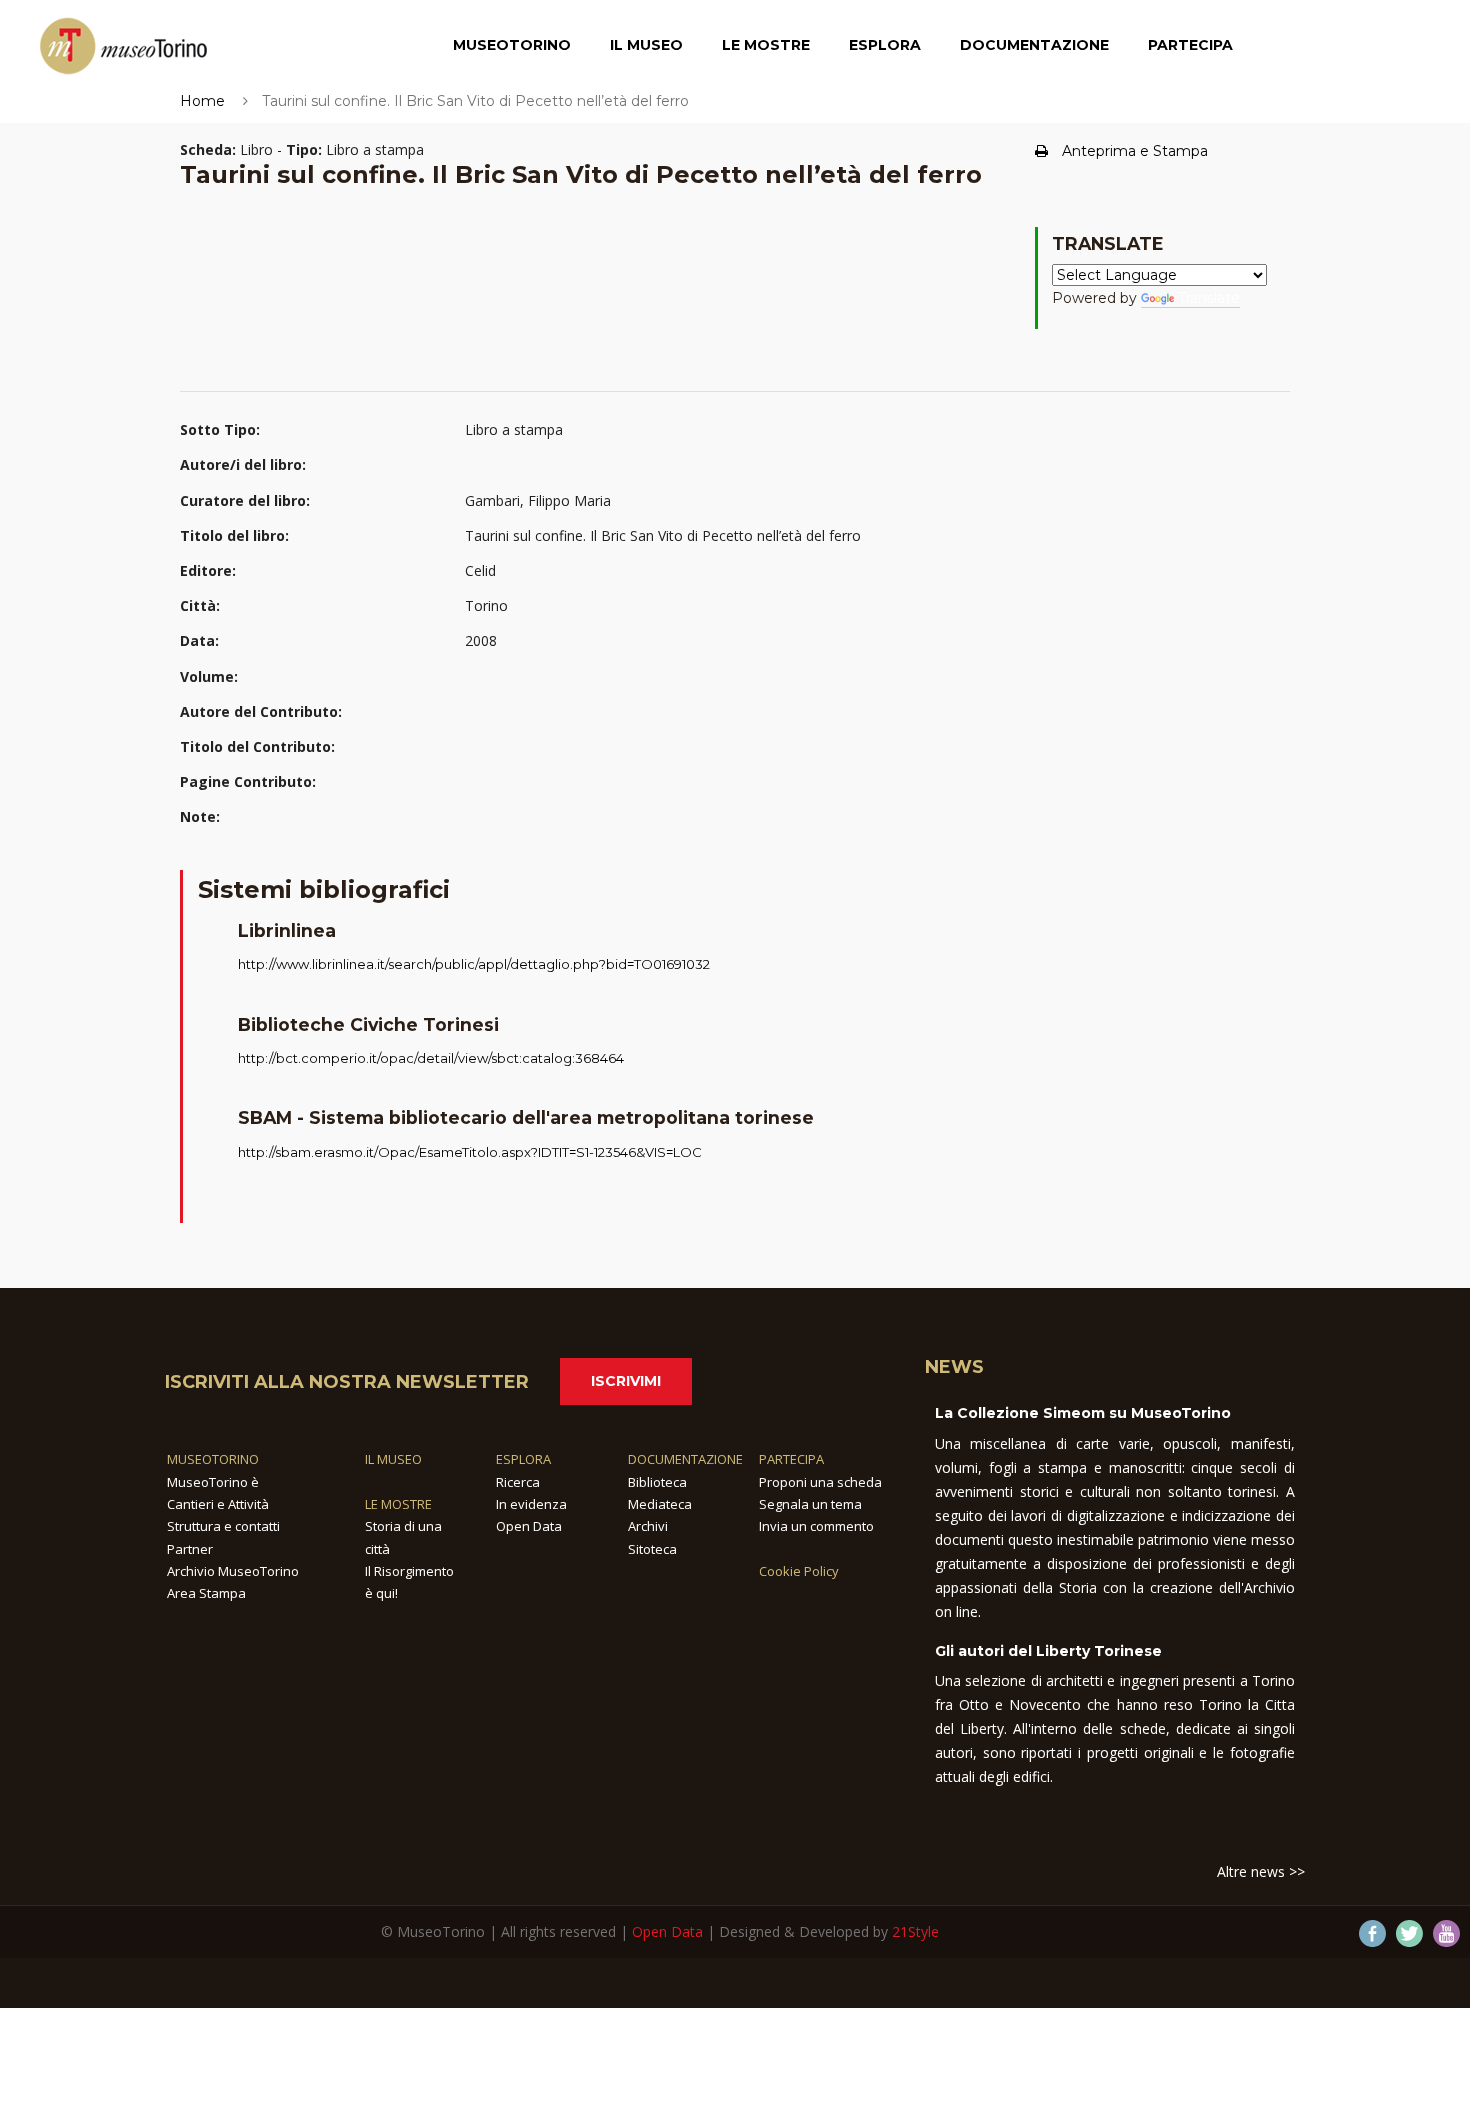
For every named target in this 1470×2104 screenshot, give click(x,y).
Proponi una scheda (820, 1482)
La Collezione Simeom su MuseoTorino (1083, 1413)
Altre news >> (1261, 1871)
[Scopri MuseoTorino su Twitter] (1409, 1933)
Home (202, 101)
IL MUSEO (393, 1459)
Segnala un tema (810, 1504)
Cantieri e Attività (218, 1504)
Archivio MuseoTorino (233, 1571)
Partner (190, 1549)
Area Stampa (206, 1593)
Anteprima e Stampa (1135, 151)
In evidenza (531, 1504)
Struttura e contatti (223, 1526)
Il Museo (646, 45)
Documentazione (1034, 45)
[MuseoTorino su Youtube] (1446, 1933)
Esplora (885, 45)
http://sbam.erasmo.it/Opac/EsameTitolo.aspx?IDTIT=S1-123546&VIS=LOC (470, 1152)
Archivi (648, 1526)
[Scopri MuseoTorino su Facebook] (1372, 1933)
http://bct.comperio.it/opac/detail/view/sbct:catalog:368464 (431, 1058)
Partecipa (1190, 45)
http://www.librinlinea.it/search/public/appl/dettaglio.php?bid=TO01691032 (474, 964)
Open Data (529, 1526)
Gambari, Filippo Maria (538, 500)
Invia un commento (816, 1526)
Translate (1209, 298)
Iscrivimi (626, 1381)
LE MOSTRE (398, 1504)
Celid (480, 570)
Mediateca (660, 1504)
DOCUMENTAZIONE (685, 1459)
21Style (915, 1931)
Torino (486, 605)
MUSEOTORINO (213, 1459)
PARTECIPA (791, 1459)
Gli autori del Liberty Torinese (1048, 1651)
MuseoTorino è (213, 1482)
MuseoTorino (512, 45)
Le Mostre (766, 45)
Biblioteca (657, 1482)
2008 (481, 640)
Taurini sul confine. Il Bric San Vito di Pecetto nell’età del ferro (663, 535)
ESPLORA (523, 1459)
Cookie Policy (799, 1571)
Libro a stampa (514, 429)
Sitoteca (652, 1549)
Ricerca (518, 1482)
